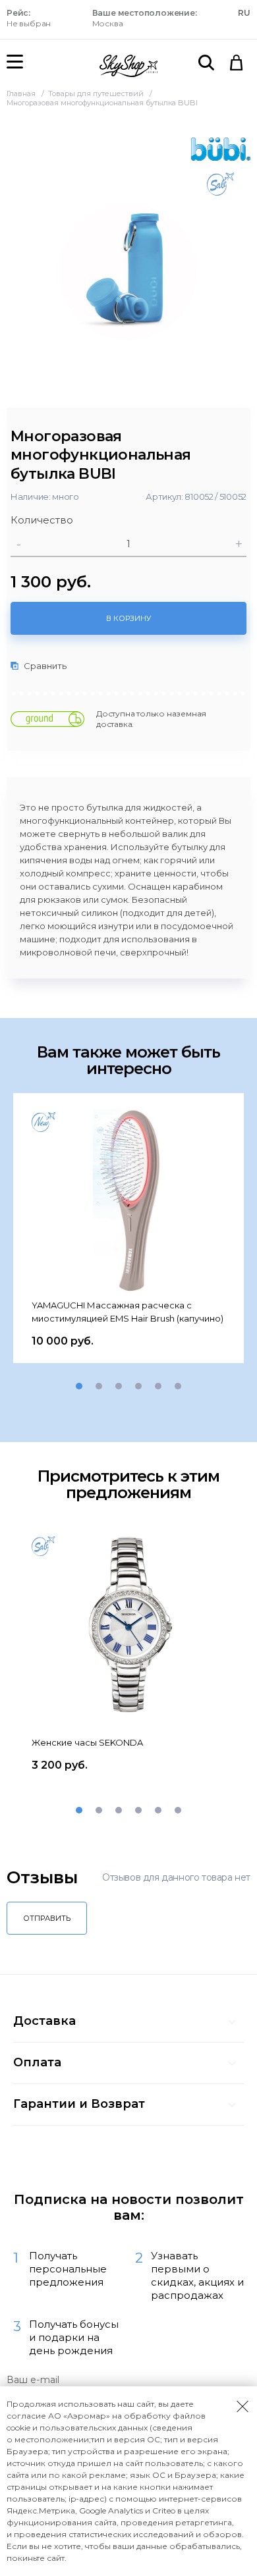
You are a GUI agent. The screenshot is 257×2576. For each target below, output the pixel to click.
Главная (22, 94)
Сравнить (44, 666)
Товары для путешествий (97, 94)
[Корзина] (237, 63)
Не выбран (29, 18)
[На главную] (128, 66)
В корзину (128, 618)
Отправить (47, 1918)
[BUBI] (221, 149)
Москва (145, 18)
